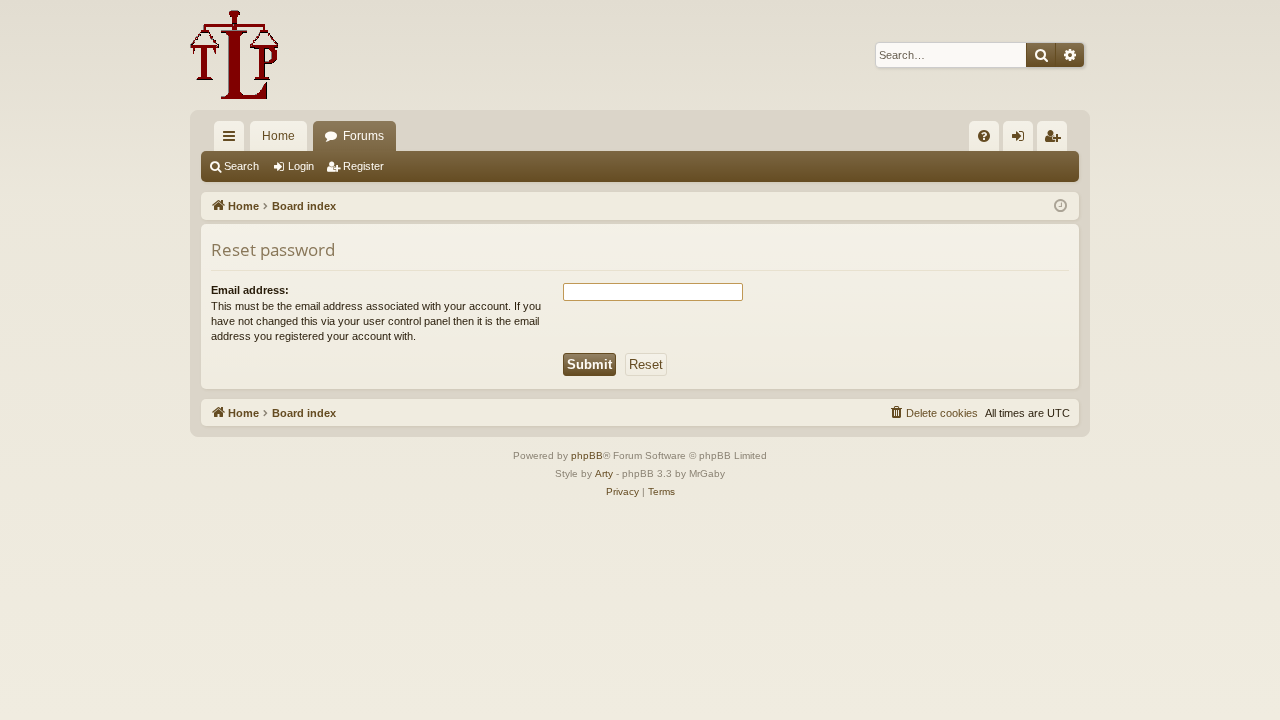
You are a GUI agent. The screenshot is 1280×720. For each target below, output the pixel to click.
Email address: (250, 290)
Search (241, 166)
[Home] (234, 55)
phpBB (587, 455)
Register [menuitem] (1056, 140)
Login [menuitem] (1022, 140)
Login (301, 166)
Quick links (233, 140)
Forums (363, 136)
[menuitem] (984, 136)
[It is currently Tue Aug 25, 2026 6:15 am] (1060, 206)
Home (278, 136)
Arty (604, 473)
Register (363, 166)
